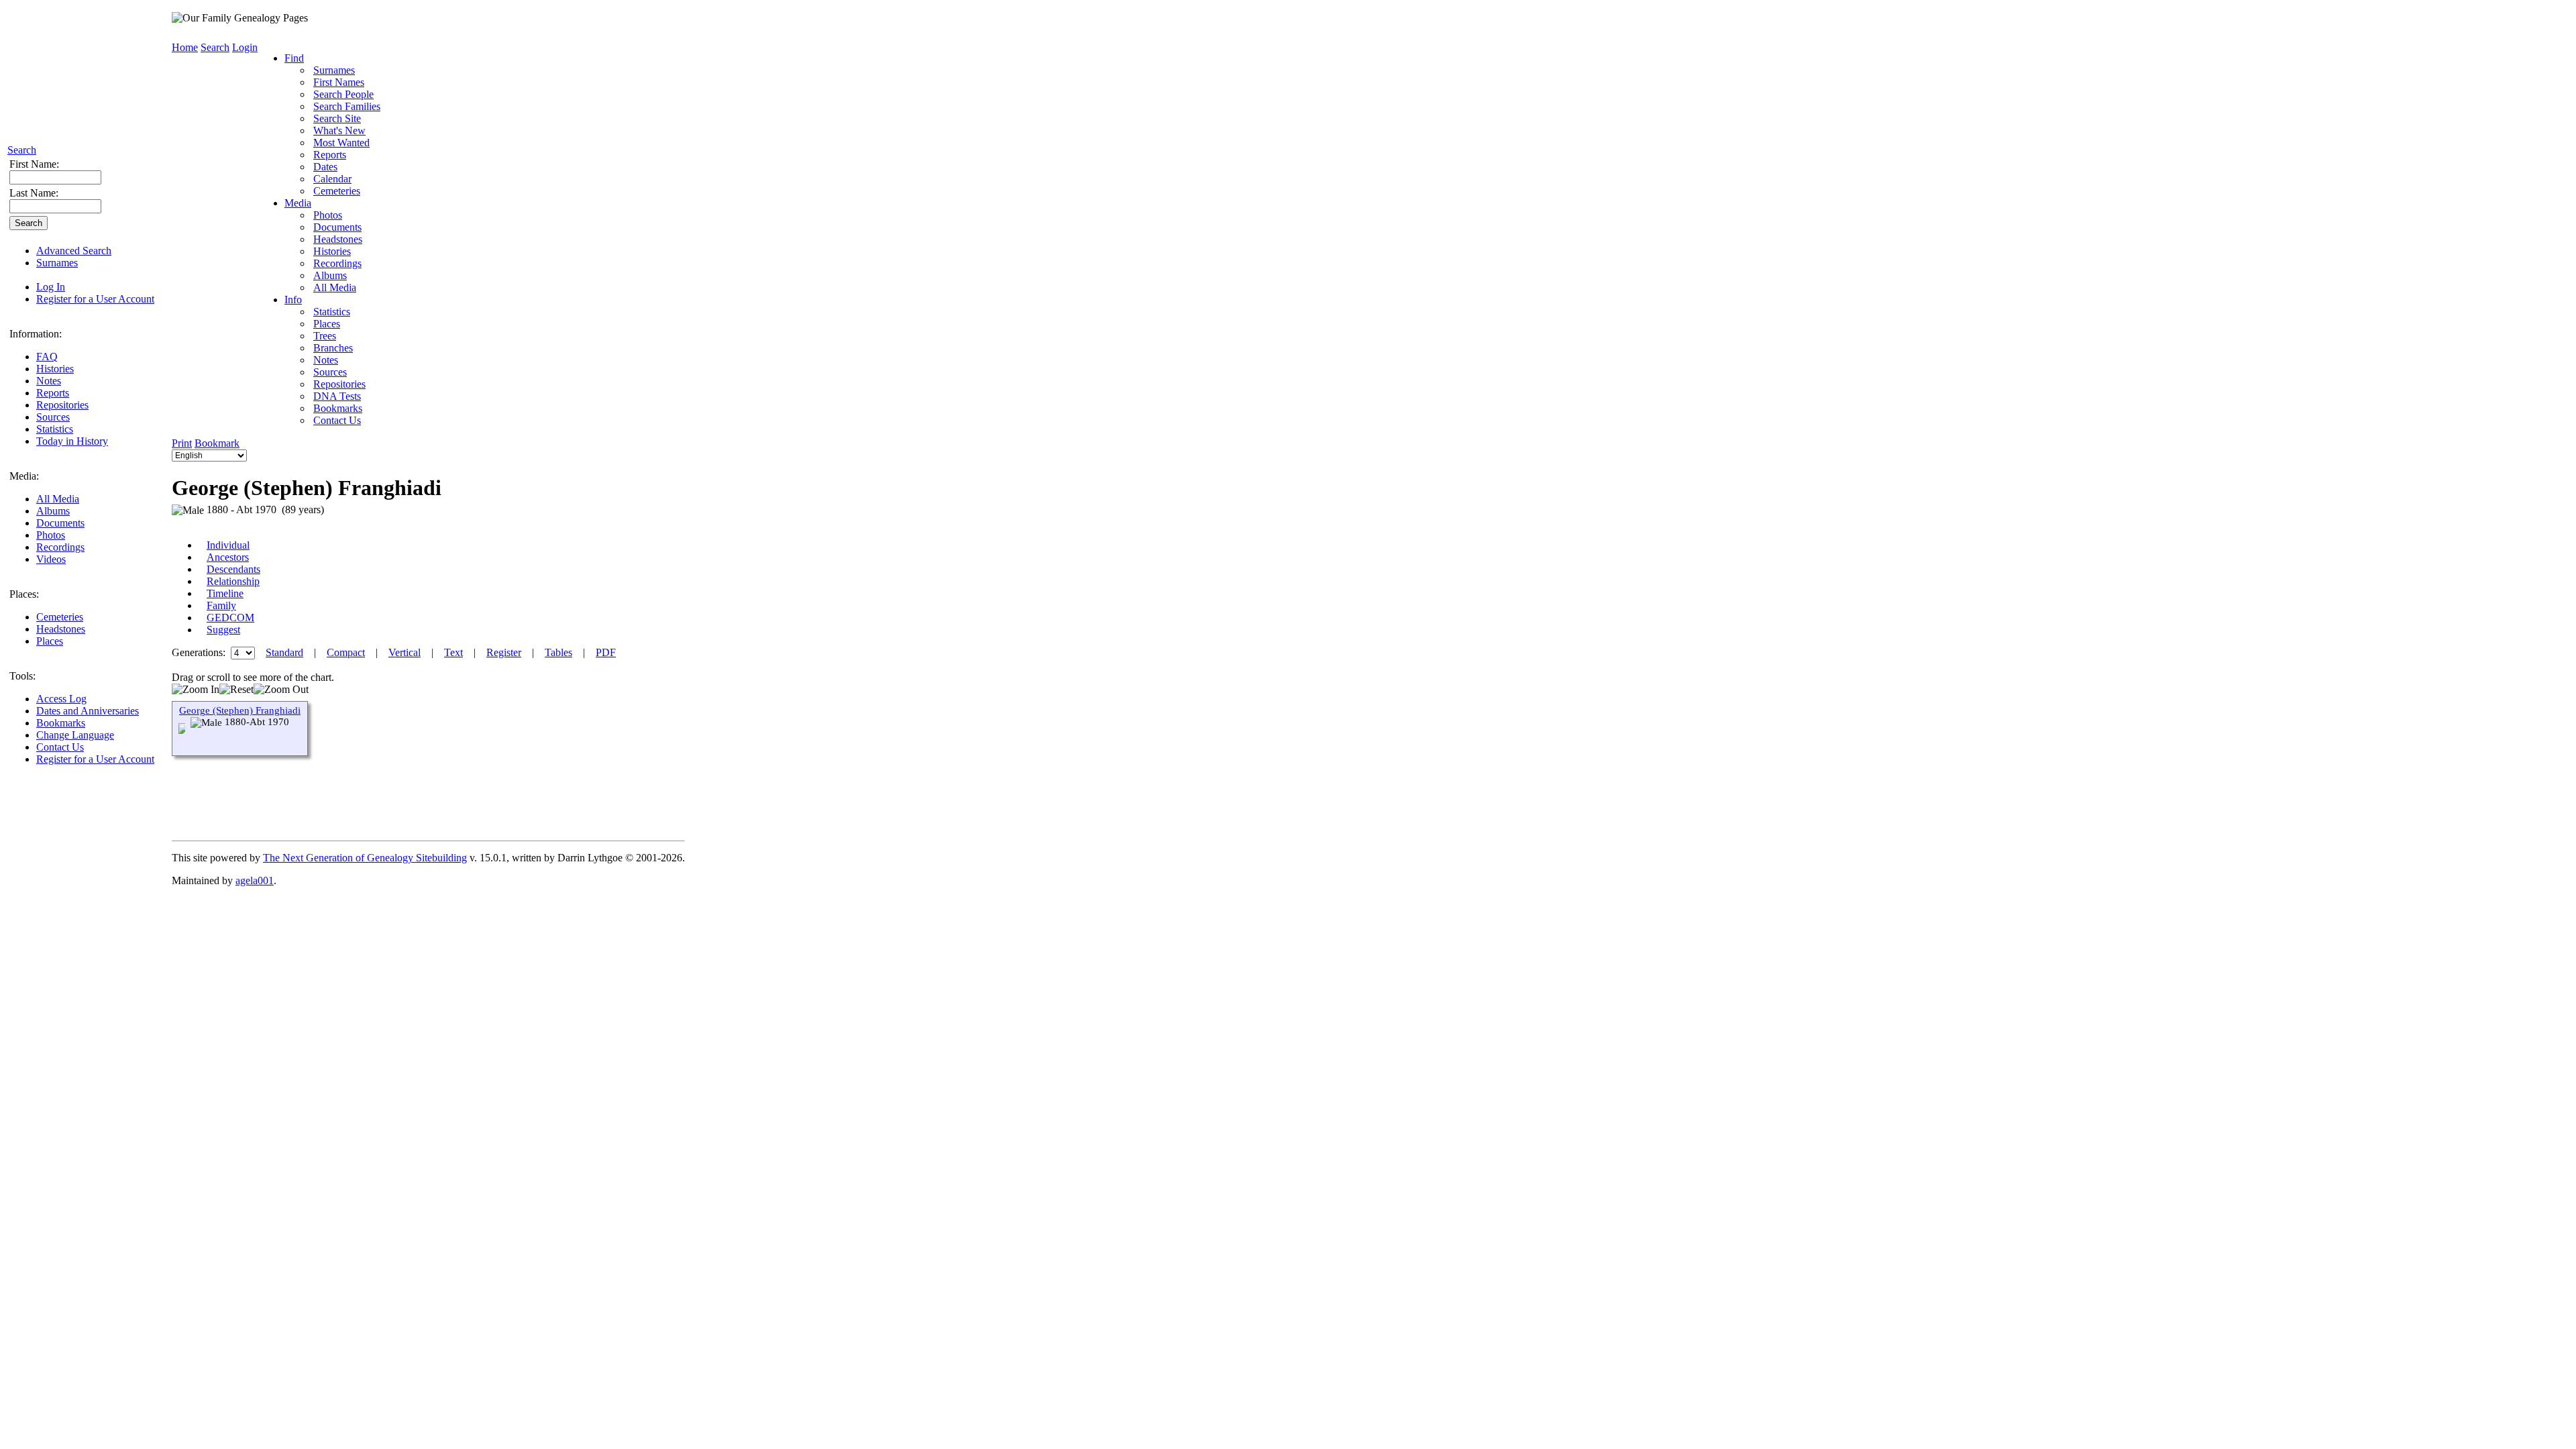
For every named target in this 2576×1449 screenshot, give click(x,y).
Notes (49, 381)
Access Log (61, 699)
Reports (53, 393)
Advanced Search (74, 251)
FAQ (47, 357)
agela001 (255, 880)
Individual (228, 545)
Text (453, 652)
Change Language (75, 735)
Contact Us (60, 747)
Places (50, 641)
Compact (346, 652)
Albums (53, 511)
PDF (606, 652)
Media (298, 203)
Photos (51, 535)
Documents (60, 523)
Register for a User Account (95, 299)
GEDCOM (230, 618)
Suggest (223, 630)
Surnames (57, 263)
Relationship (233, 581)
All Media (58, 499)
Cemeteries (60, 617)
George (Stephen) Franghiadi (240, 710)
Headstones (61, 629)
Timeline (225, 593)
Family (221, 605)
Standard (284, 652)
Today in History (72, 441)
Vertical (405, 652)
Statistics (55, 429)
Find (294, 58)
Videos (51, 559)
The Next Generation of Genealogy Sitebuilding (365, 858)
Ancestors (228, 557)
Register (504, 652)
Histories (55, 369)
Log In (51, 287)
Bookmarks (61, 723)
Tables (558, 652)
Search (22, 150)
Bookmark (217, 443)
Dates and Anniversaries (88, 711)
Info (293, 300)
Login (245, 47)
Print (182, 443)
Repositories (62, 405)
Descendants (233, 569)
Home (185, 47)
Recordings (60, 547)
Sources (53, 417)
